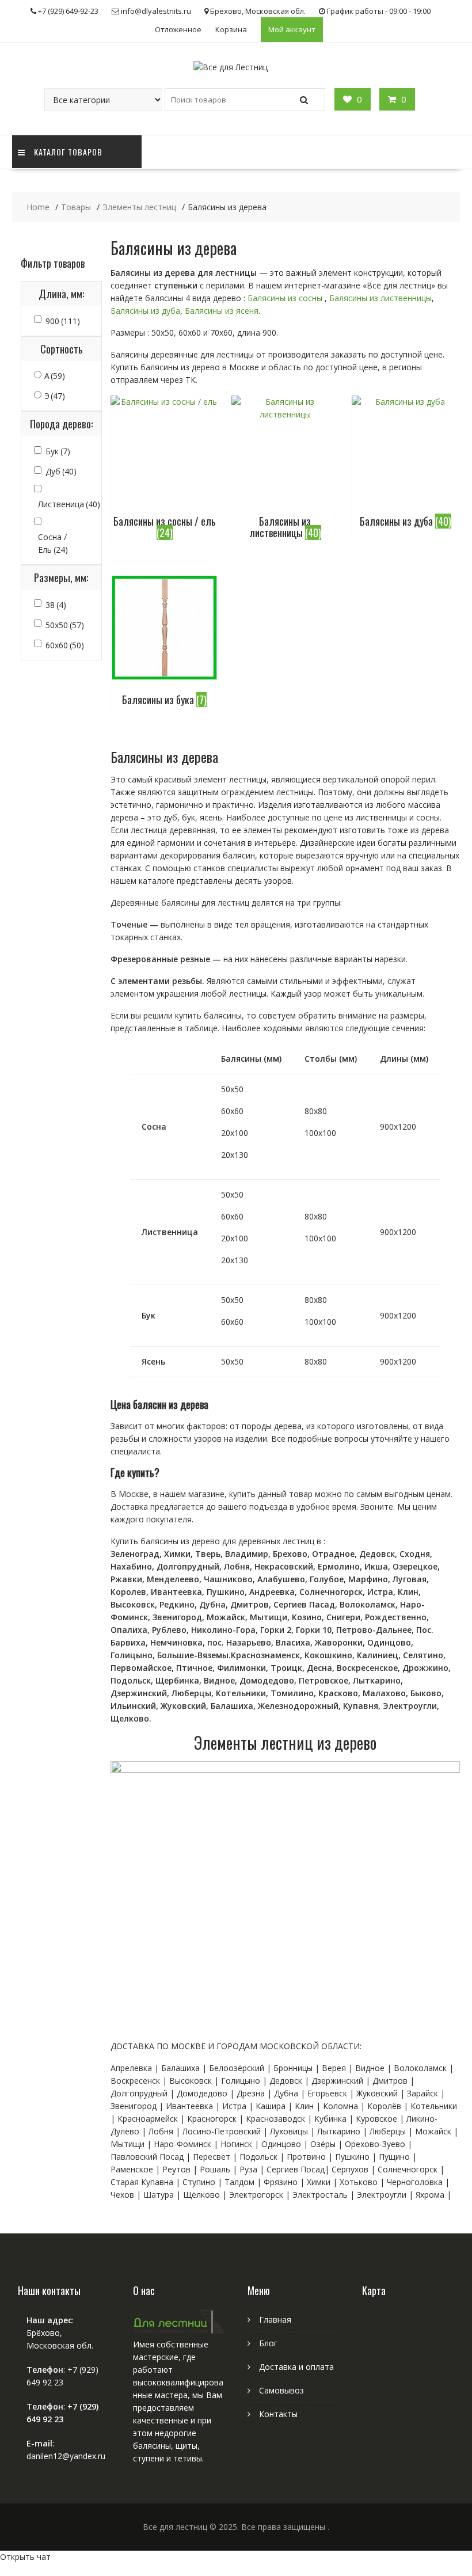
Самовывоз (281, 2390)
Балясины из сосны (285, 298)
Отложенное (178, 29)
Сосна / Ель (53, 543)
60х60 (65, 645)
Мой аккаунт (292, 29)
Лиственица (69, 504)
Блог (268, 2343)
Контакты (278, 2414)
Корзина (231, 29)
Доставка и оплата (296, 2367)
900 (63, 321)
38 (56, 605)
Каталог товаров (68, 152)
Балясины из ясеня (222, 311)
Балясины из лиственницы (380, 298)
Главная (275, 2319)
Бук (58, 451)
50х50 (65, 625)
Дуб (61, 471)
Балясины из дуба (145, 311)
